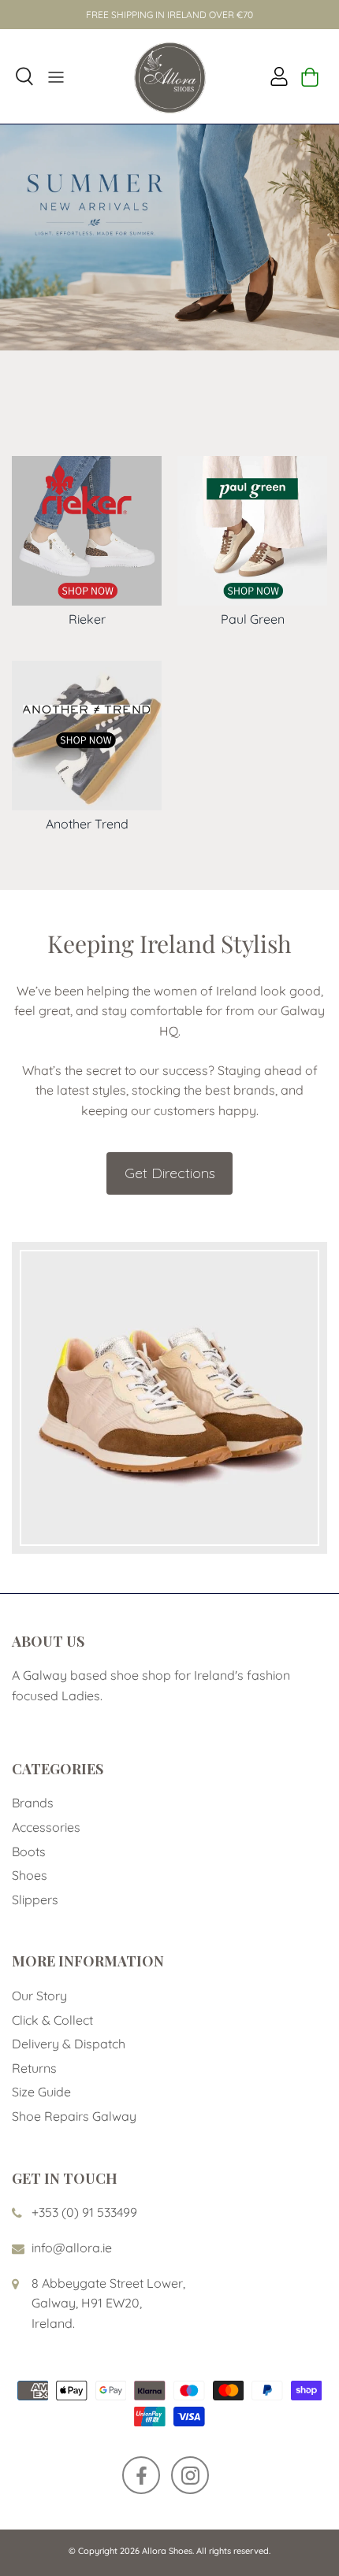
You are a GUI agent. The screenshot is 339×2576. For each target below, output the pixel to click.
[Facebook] (141, 2475)
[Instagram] (190, 2475)
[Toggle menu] (56, 76)
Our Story (39, 1996)
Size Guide (41, 2092)
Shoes (30, 1875)
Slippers (35, 1900)
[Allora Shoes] (169, 76)
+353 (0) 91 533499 (84, 2212)
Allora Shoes (167, 2551)
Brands (33, 1803)
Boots (29, 1851)
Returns (34, 2068)
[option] (169, 237)
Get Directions (170, 1173)
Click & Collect (52, 2020)
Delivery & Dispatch (69, 2044)
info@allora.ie (72, 2248)
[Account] (275, 76)
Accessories (46, 1827)
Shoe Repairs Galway (74, 2116)
